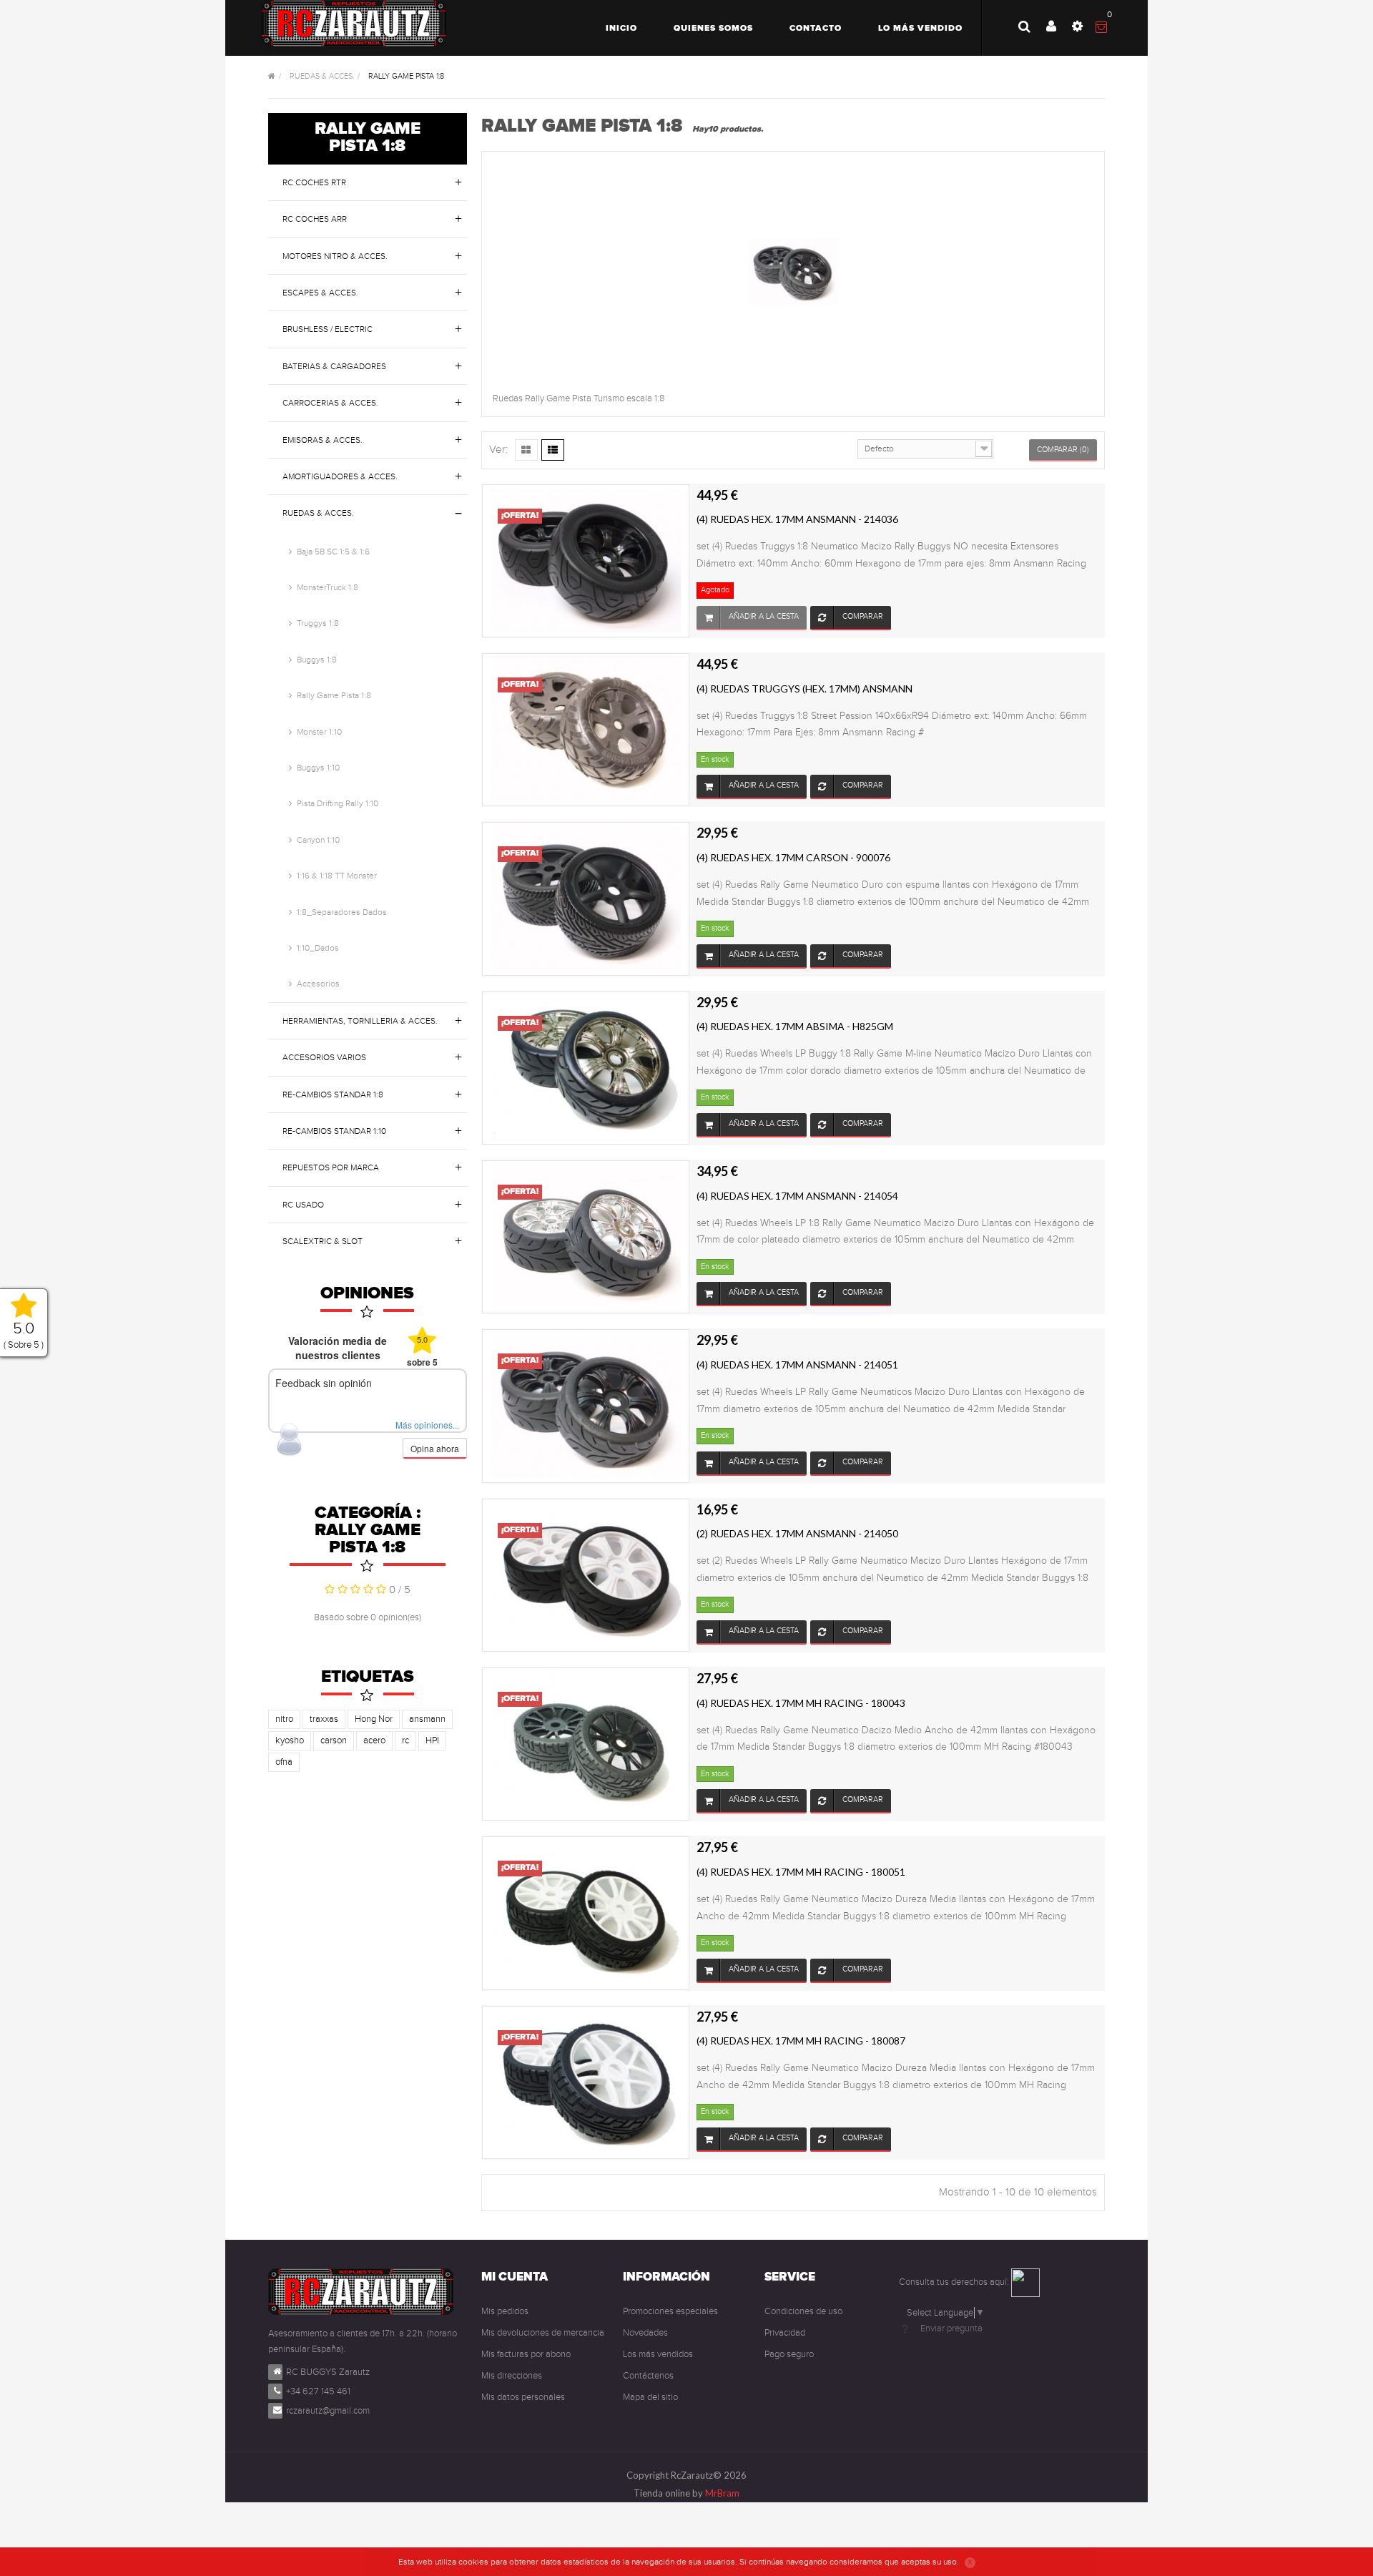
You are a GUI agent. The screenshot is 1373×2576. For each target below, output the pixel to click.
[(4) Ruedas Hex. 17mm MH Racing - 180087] (586, 2082)
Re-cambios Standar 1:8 (333, 1094)
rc (405, 1740)
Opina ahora (435, 1448)
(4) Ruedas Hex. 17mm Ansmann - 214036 (797, 519)
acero (374, 1740)
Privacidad (785, 2333)
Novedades (645, 2333)
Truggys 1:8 (318, 623)
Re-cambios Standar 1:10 (334, 1131)
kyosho (290, 1740)
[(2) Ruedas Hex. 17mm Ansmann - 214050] (586, 1575)
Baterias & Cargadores (334, 366)
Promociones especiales (670, 2311)
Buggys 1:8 (317, 660)
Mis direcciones (512, 2376)
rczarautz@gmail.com (328, 2411)
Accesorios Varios (324, 1057)
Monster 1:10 (319, 732)
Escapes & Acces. (320, 293)
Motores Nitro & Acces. (335, 256)
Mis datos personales (523, 2397)
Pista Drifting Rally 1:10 (338, 803)
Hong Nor (374, 1719)
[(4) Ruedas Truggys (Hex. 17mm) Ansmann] (586, 729)
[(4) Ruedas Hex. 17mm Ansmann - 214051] (586, 1406)
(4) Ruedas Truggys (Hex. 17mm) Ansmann (804, 689)
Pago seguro (789, 2354)
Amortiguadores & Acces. (340, 476)
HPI (432, 1740)
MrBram (722, 2493)
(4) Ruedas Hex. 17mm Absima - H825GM (795, 1026)
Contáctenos (648, 2376)
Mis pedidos (505, 2311)
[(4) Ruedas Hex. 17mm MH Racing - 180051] (586, 1913)
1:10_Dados (318, 948)
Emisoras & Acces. (323, 440)
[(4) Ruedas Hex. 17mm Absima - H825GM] (586, 1067)
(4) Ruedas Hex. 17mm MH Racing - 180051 (801, 1872)
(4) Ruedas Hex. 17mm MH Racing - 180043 (801, 1703)
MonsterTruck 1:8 (328, 587)
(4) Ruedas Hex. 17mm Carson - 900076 (793, 857)
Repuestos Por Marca (331, 1167)
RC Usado (303, 1205)
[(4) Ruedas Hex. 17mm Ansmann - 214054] (586, 1236)
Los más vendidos (658, 2354)
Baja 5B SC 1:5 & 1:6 (333, 552)
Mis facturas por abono (526, 2354)
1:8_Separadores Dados (342, 912)
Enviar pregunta (951, 2328)
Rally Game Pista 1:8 (334, 695)
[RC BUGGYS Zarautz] (354, 23)
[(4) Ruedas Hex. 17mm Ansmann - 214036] (586, 560)
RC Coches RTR (314, 182)
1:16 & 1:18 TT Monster (337, 876)
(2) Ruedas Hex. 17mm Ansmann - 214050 (797, 1533)
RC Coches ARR (315, 219)
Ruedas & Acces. (318, 513)
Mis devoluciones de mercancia (543, 2333)
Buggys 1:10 (318, 768)
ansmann (427, 1719)
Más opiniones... (427, 1425)
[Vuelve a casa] (272, 77)
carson (334, 1740)
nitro (284, 1719)
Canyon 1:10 (318, 840)
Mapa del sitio (650, 2397)
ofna (284, 1762)
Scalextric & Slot (323, 1241)
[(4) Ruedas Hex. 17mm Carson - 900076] (586, 898)
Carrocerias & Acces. (330, 403)
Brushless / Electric (328, 329)
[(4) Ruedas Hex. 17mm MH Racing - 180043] (586, 1743)
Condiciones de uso (803, 2311)
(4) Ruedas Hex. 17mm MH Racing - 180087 (801, 2041)
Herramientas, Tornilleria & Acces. (360, 1021)
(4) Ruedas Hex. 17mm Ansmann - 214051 (797, 1365)
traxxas (324, 1719)
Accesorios (318, 984)
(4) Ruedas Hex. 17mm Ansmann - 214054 (797, 1196)
